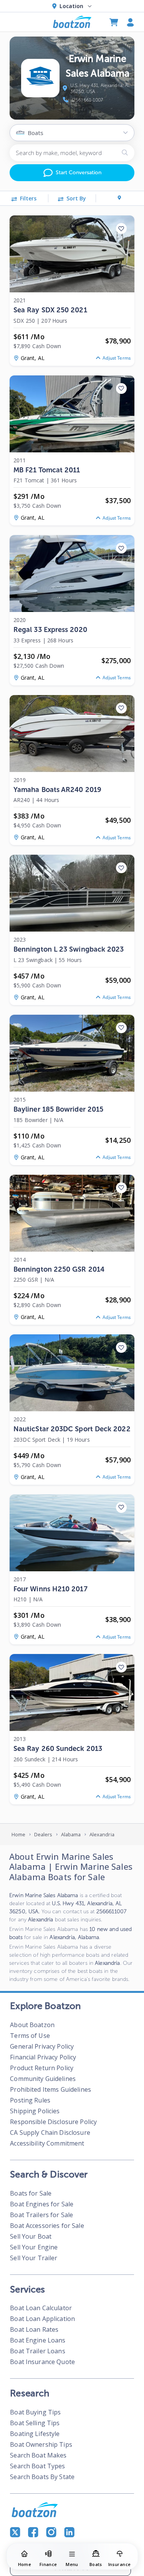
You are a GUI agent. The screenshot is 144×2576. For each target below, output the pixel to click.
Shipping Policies (35, 2111)
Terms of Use (30, 2036)
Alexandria (102, 1834)
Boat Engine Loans (38, 2340)
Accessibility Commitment (47, 2143)
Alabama (71, 1834)
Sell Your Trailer (34, 2258)
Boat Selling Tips (35, 2423)
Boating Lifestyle (35, 2434)
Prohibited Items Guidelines (50, 2089)
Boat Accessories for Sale (47, 2226)
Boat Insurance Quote (42, 2362)
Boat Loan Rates (34, 2329)
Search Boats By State (42, 2477)
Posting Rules (30, 2100)
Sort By (76, 198)
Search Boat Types (37, 2466)
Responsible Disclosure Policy (53, 2122)
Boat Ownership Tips (41, 2444)
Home (19, 1834)
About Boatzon (32, 2025)
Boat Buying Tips (35, 2412)
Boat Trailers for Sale (41, 2215)
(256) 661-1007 (87, 100)
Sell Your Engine (34, 2247)
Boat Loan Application (42, 2319)
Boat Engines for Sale (42, 2204)
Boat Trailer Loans (37, 2351)
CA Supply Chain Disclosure (50, 2132)
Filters (28, 198)
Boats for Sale (31, 2193)
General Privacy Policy (42, 2046)
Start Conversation (79, 173)
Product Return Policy (42, 2068)
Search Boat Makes (38, 2455)
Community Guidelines (43, 2079)
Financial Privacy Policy (43, 2057)
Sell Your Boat (31, 2236)
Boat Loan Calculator (41, 2308)
